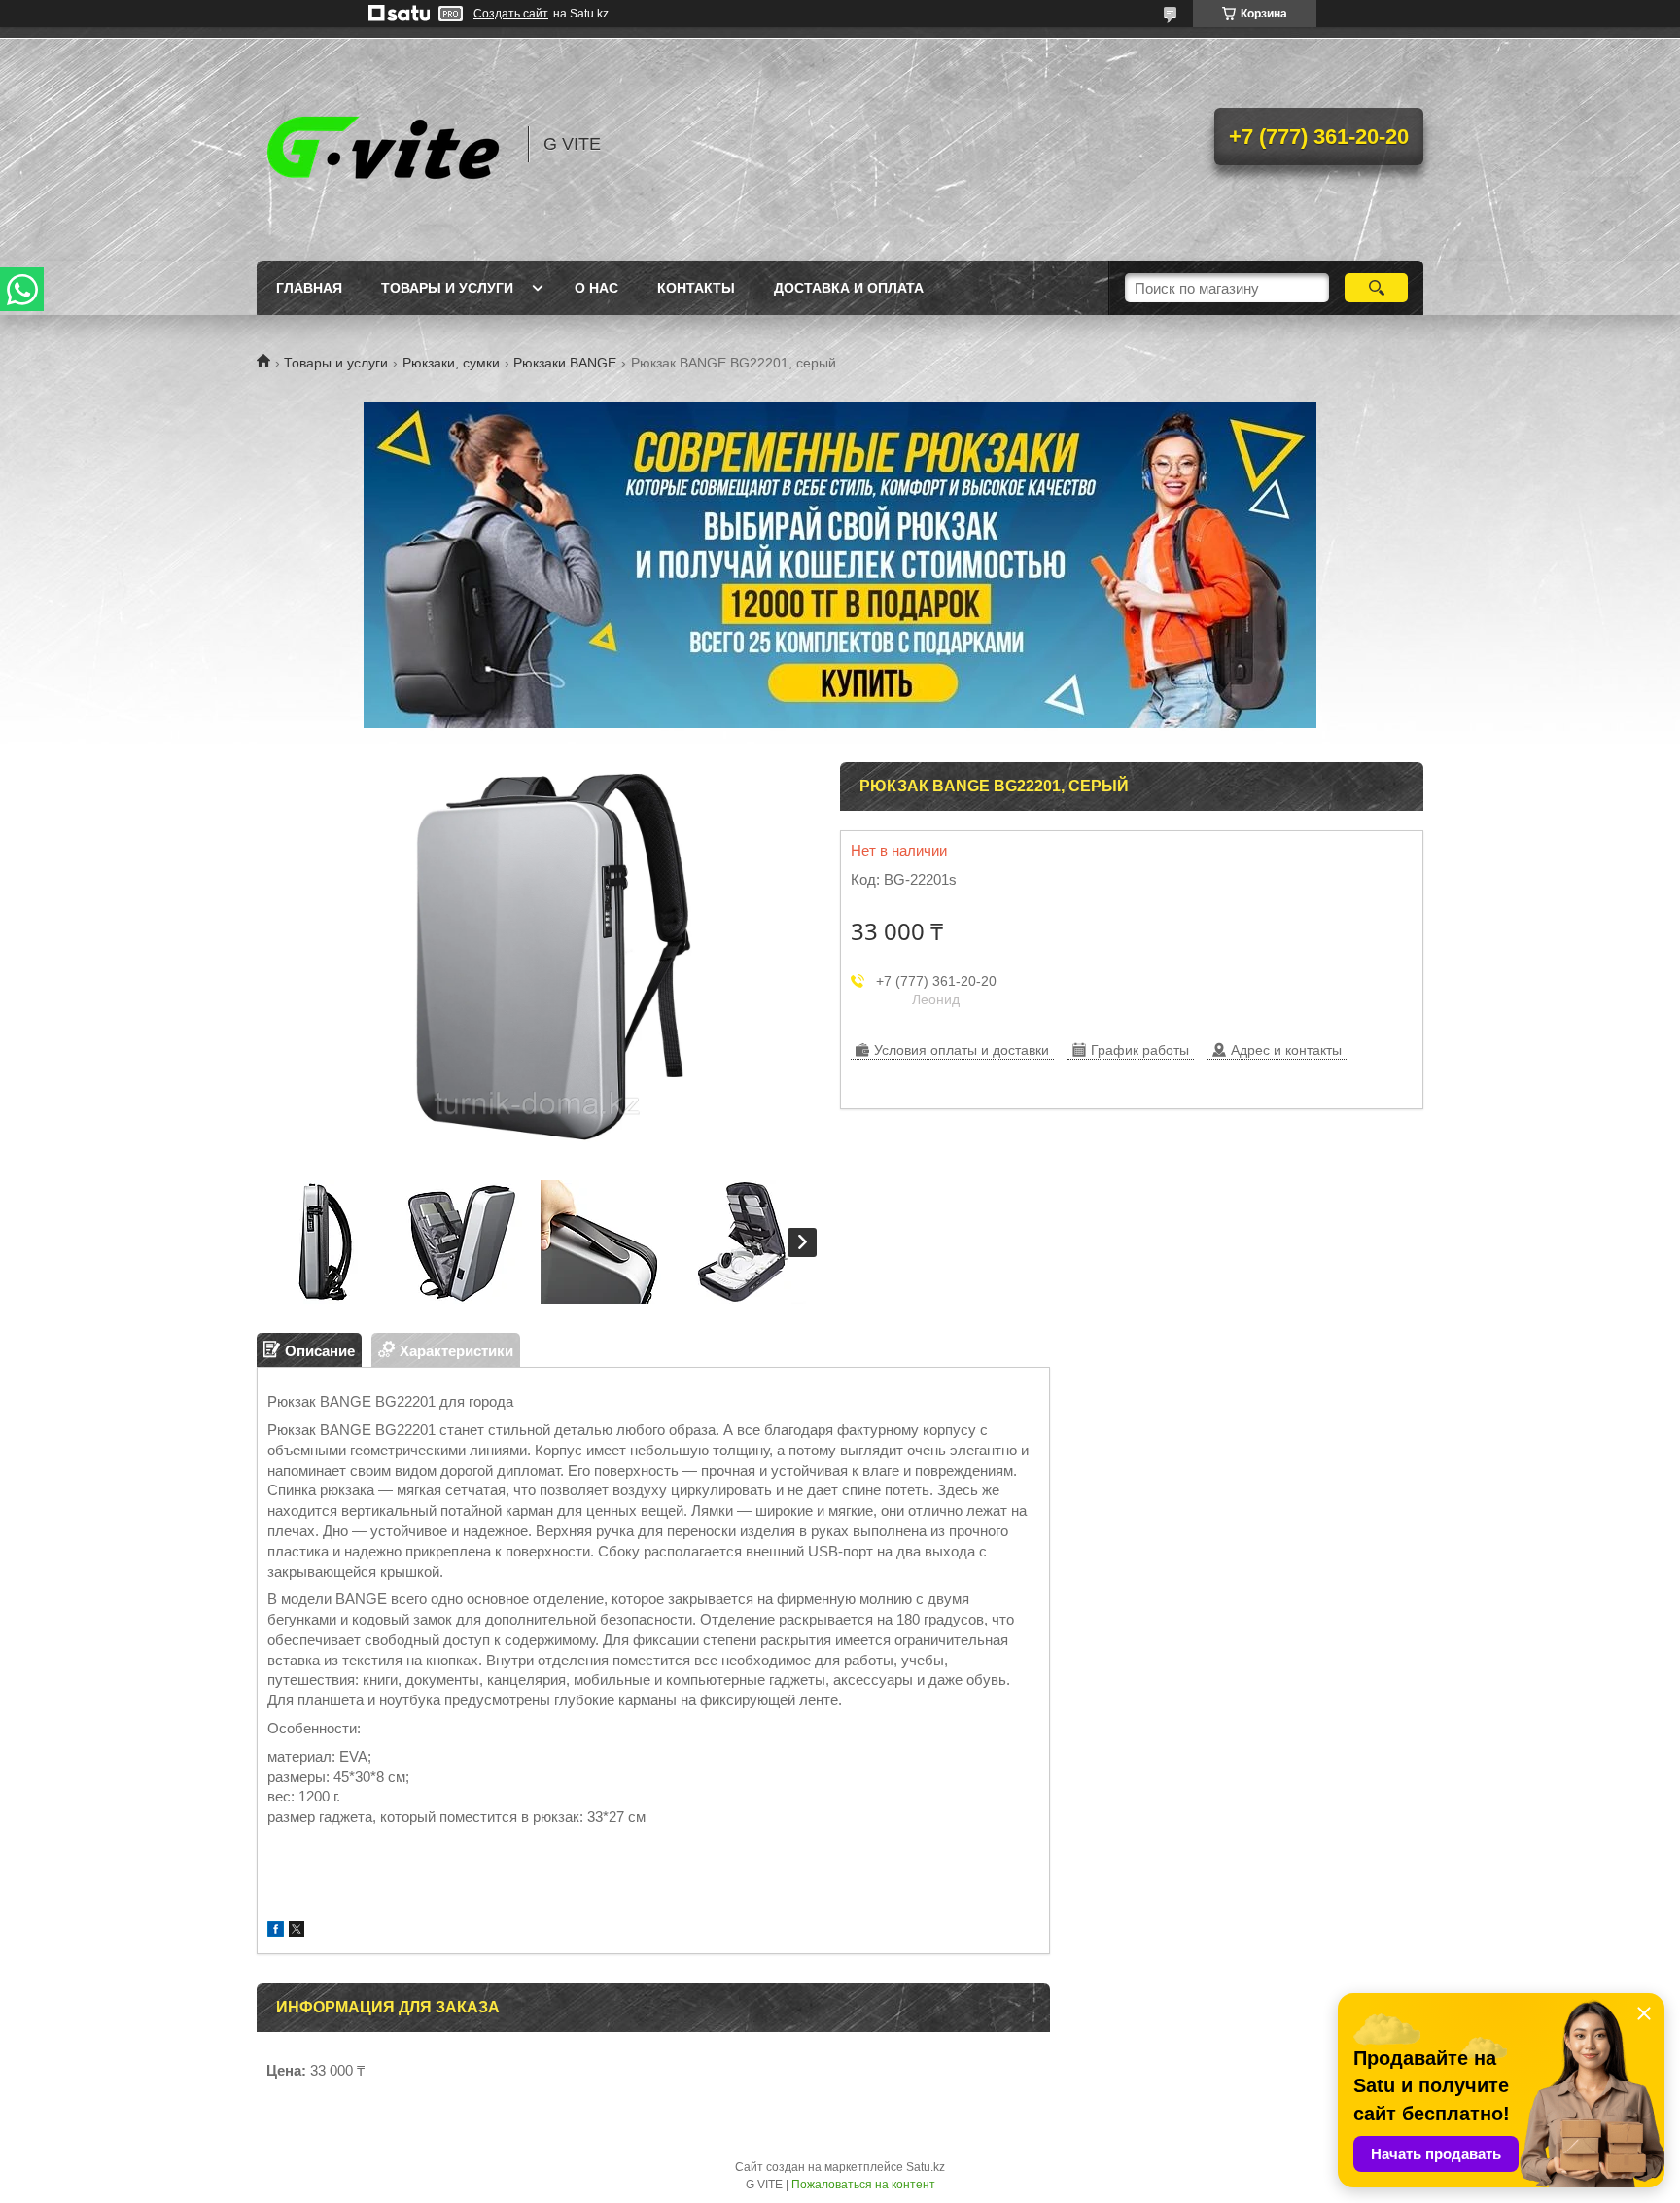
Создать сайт (511, 14)
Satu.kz (926, 2167)
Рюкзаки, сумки (451, 363)
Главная (309, 288)
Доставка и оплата (849, 288)
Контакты (696, 288)
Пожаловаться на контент (863, 2185)
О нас (596, 288)
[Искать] (1376, 288)
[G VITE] (383, 144)
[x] (297, 1931)
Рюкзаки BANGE (565, 363)
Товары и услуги (447, 288)
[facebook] (276, 1931)
